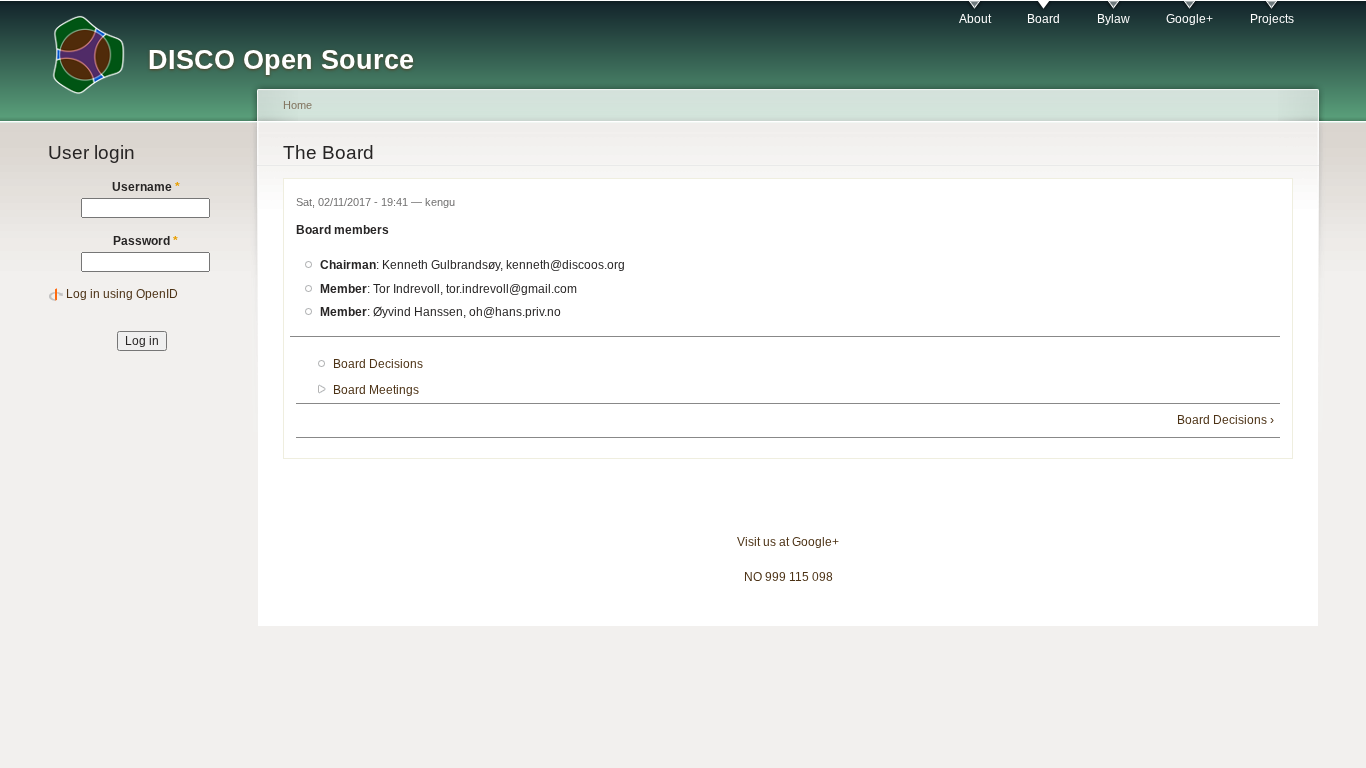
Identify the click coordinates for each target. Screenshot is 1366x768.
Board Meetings (376, 390)
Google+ (1189, 19)
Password (145, 241)
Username (146, 187)
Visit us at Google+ (788, 542)
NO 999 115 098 (788, 577)
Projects (1272, 19)
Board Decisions (378, 364)
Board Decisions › (1225, 420)
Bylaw (1113, 19)
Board (1043, 19)
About (975, 19)
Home (297, 105)
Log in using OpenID (122, 294)
